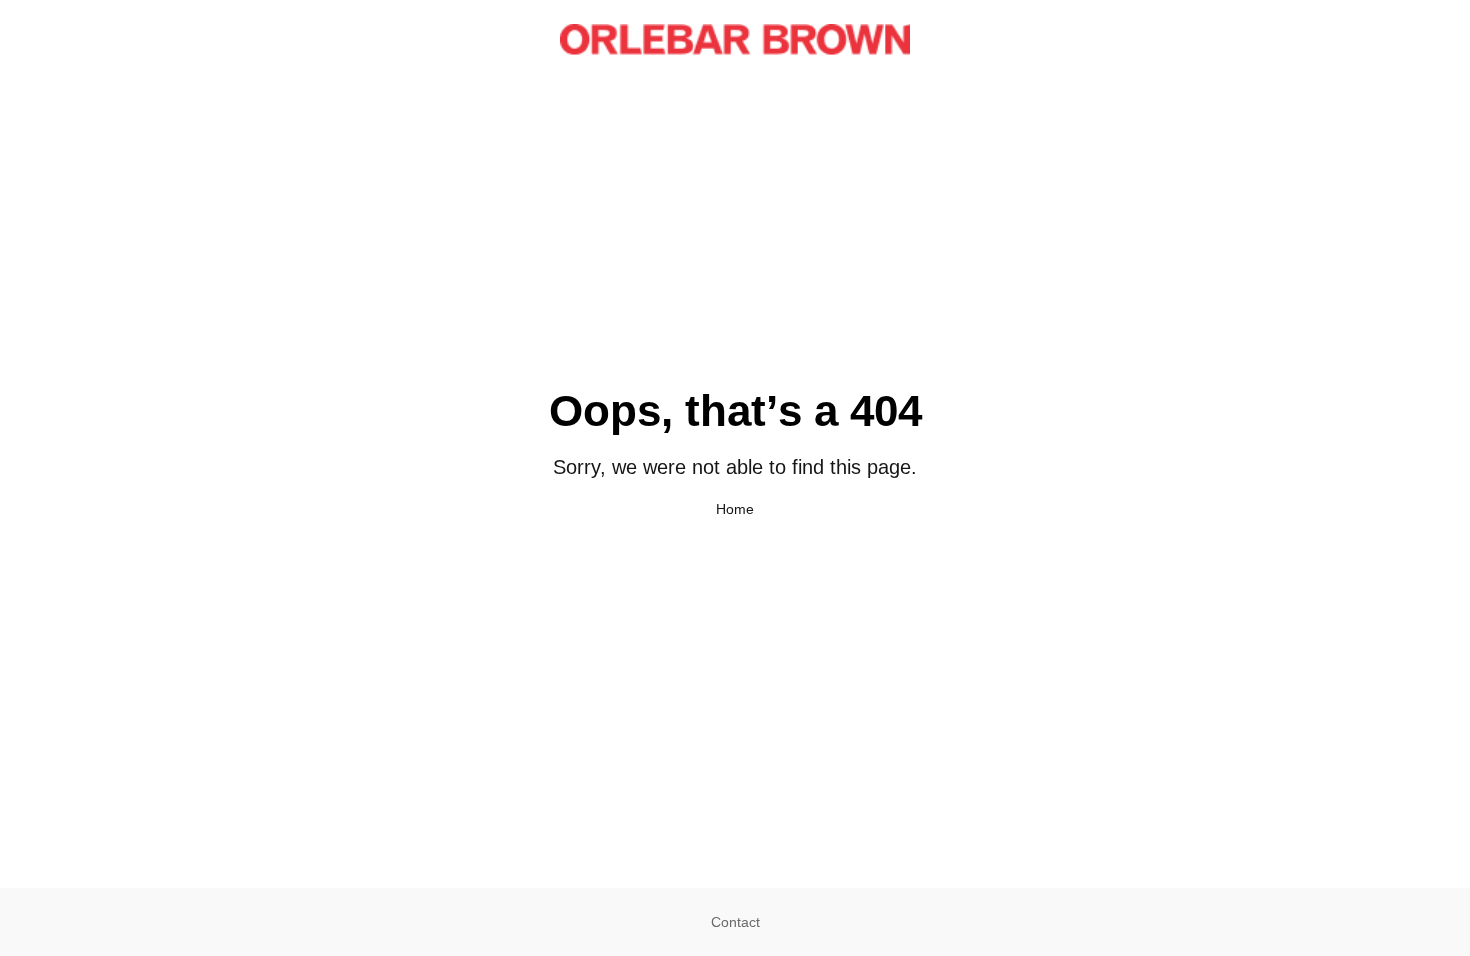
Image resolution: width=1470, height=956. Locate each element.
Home (735, 509)
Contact (735, 922)
